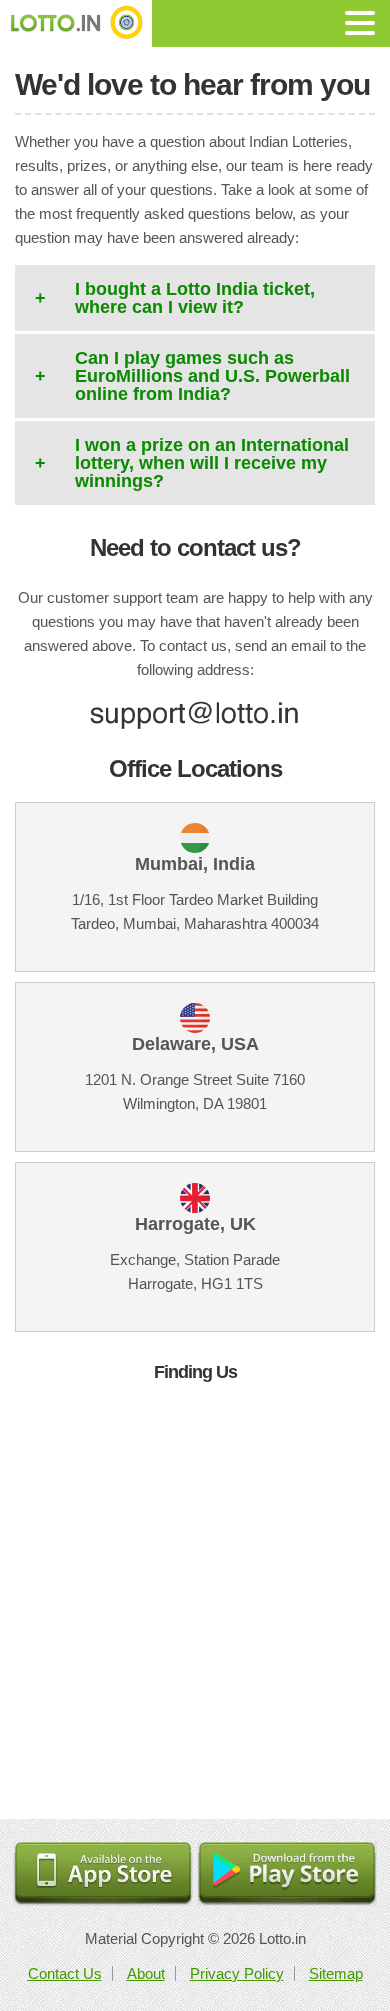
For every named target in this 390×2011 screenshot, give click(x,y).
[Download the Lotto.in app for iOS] (103, 1874)
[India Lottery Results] (76, 23)
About (146, 1973)
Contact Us (65, 1973)
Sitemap (336, 1973)
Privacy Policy (237, 1973)
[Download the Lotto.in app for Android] (287, 1874)
